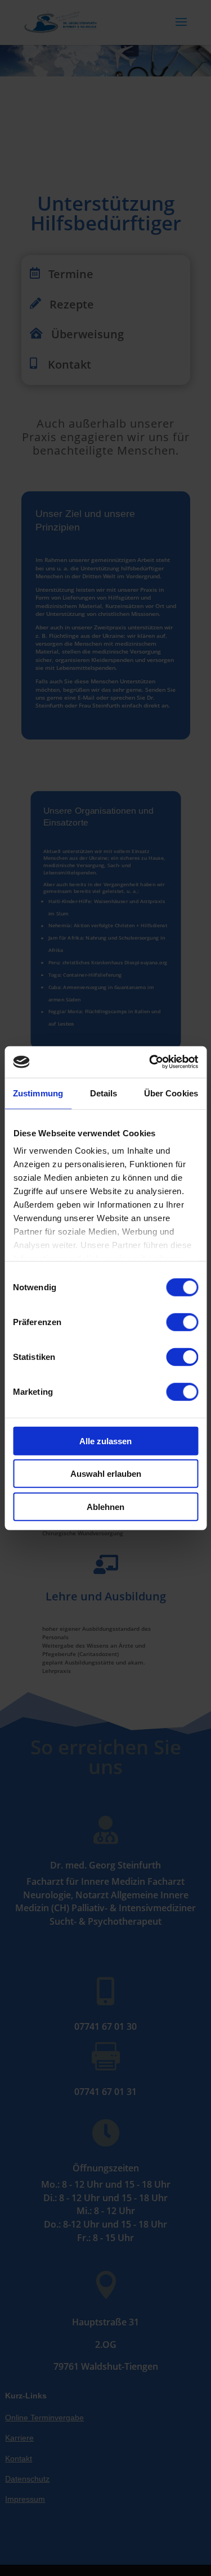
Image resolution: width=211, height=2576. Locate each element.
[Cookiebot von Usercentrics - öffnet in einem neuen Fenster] (150, 1062)
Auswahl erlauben (106, 1474)
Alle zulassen (105, 1441)
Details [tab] (104, 1093)
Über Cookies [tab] (171, 1093)
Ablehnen (105, 1506)
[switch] (182, 1322)
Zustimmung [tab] (38, 1093)
